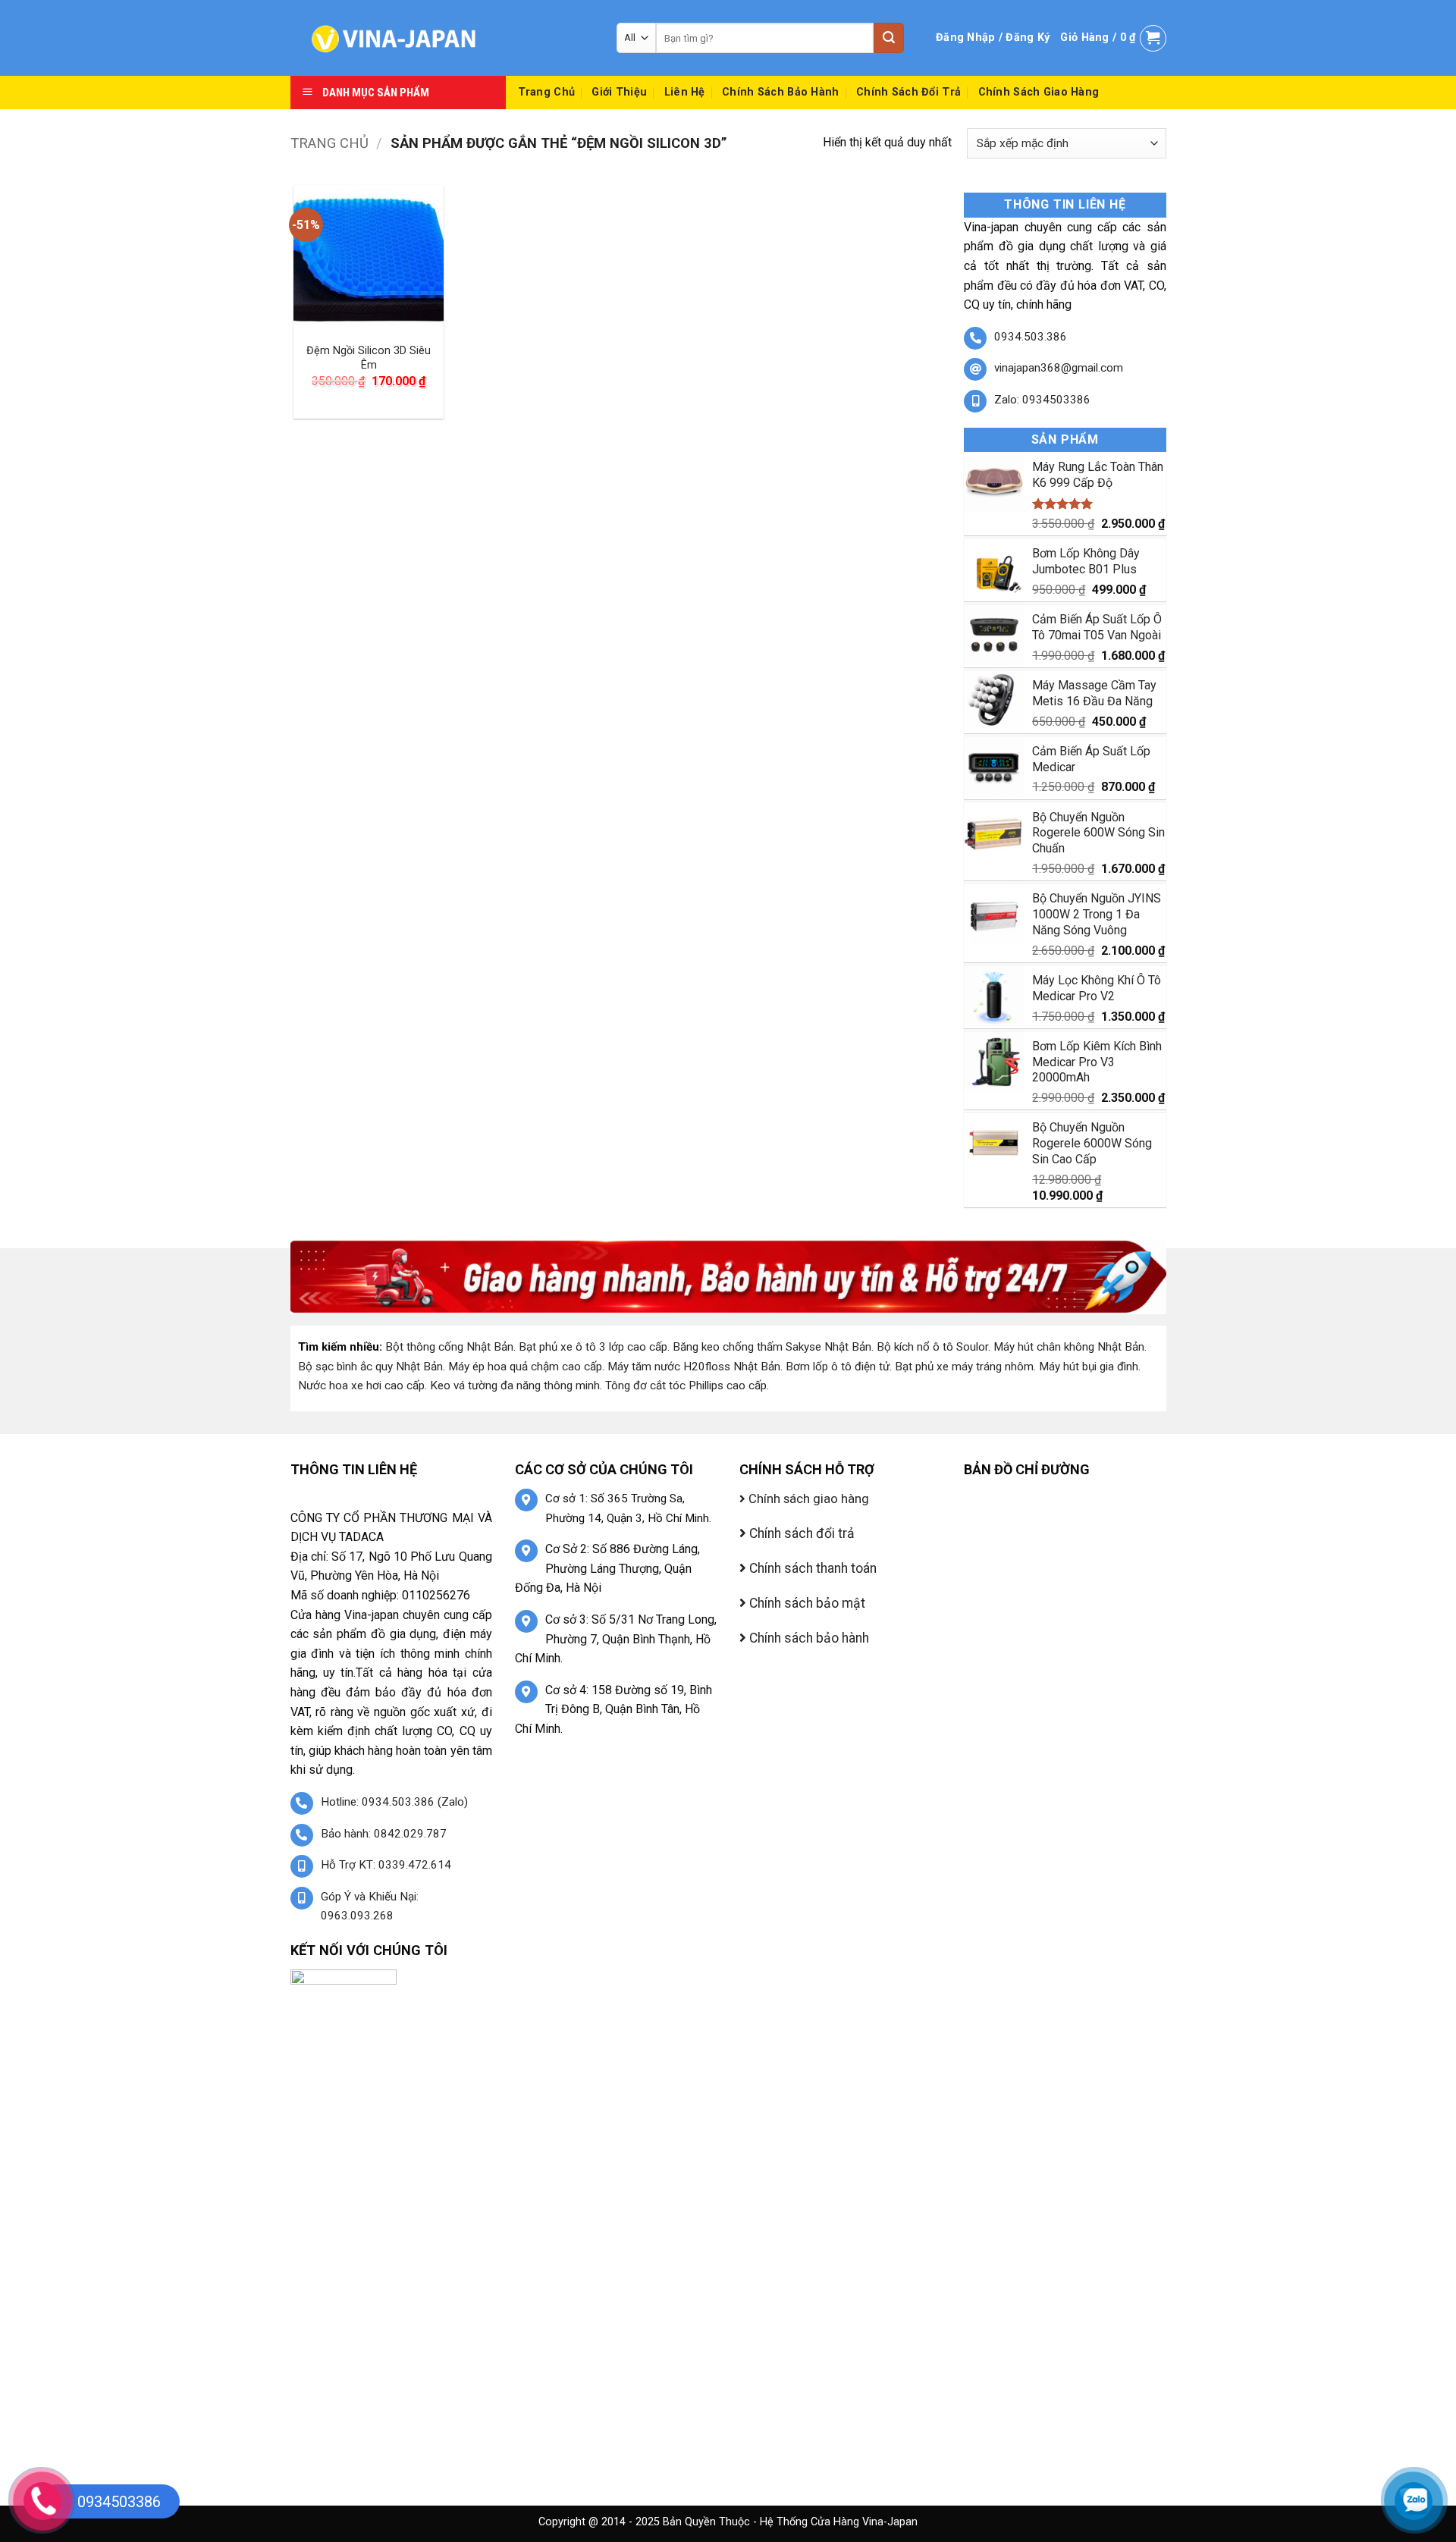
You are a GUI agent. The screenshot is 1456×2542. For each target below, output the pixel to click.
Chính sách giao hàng (1039, 92)
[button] (993, 38)
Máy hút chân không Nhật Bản (1069, 1347)
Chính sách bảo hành (780, 92)
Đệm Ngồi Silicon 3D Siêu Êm (369, 358)
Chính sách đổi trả (908, 92)
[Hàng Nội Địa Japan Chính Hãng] (442, 38)
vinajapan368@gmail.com (1059, 368)
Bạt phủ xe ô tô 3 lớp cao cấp (593, 1347)
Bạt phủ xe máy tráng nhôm (964, 1367)
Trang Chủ (547, 92)
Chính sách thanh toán (811, 1568)
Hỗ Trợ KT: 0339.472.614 (386, 1865)
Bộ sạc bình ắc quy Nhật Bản (370, 1367)
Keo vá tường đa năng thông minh (515, 1386)
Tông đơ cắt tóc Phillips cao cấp (686, 1386)
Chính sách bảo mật (806, 1603)
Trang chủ (329, 143)
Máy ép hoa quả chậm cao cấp (525, 1367)
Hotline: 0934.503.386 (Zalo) (394, 1802)
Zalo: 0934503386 (1042, 400)
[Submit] (889, 38)
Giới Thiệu (619, 92)
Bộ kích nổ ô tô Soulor (932, 1347)
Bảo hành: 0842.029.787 (384, 1834)
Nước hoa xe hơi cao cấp (361, 1386)
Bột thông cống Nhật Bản (449, 1347)
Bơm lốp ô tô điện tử (838, 1367)
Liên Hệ (685, 92)
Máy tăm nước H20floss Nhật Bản (694, 1367)
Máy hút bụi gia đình (1089, 1367)
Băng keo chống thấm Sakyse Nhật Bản (772, 1347)
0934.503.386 (1031, 337)
